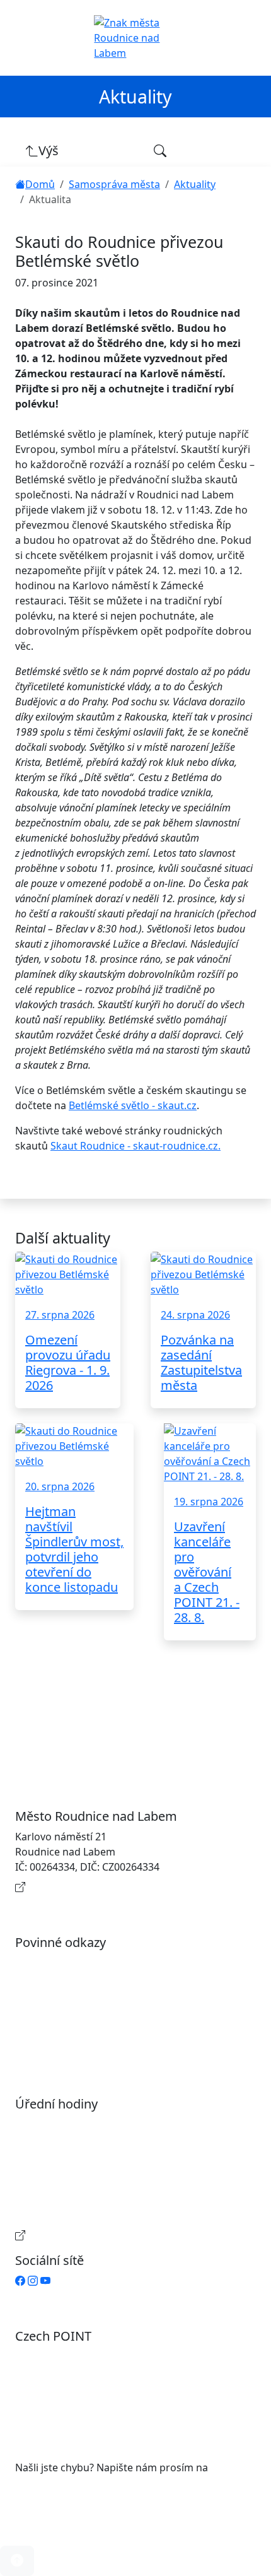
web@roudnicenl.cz (62, 2483)
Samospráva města (114, 184)
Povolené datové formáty (88, 2003)
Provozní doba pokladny (86, 2235)
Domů (40, 184)
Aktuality (195, 184)
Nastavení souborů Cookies (93, 2044)
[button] (17, 2561)
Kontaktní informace (77, 1887)
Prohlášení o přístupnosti (88, 1963)
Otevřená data (62, 1983)
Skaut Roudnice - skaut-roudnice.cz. (135, 1146)
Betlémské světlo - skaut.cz (133, 1105)
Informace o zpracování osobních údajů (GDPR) (141, 2023)
